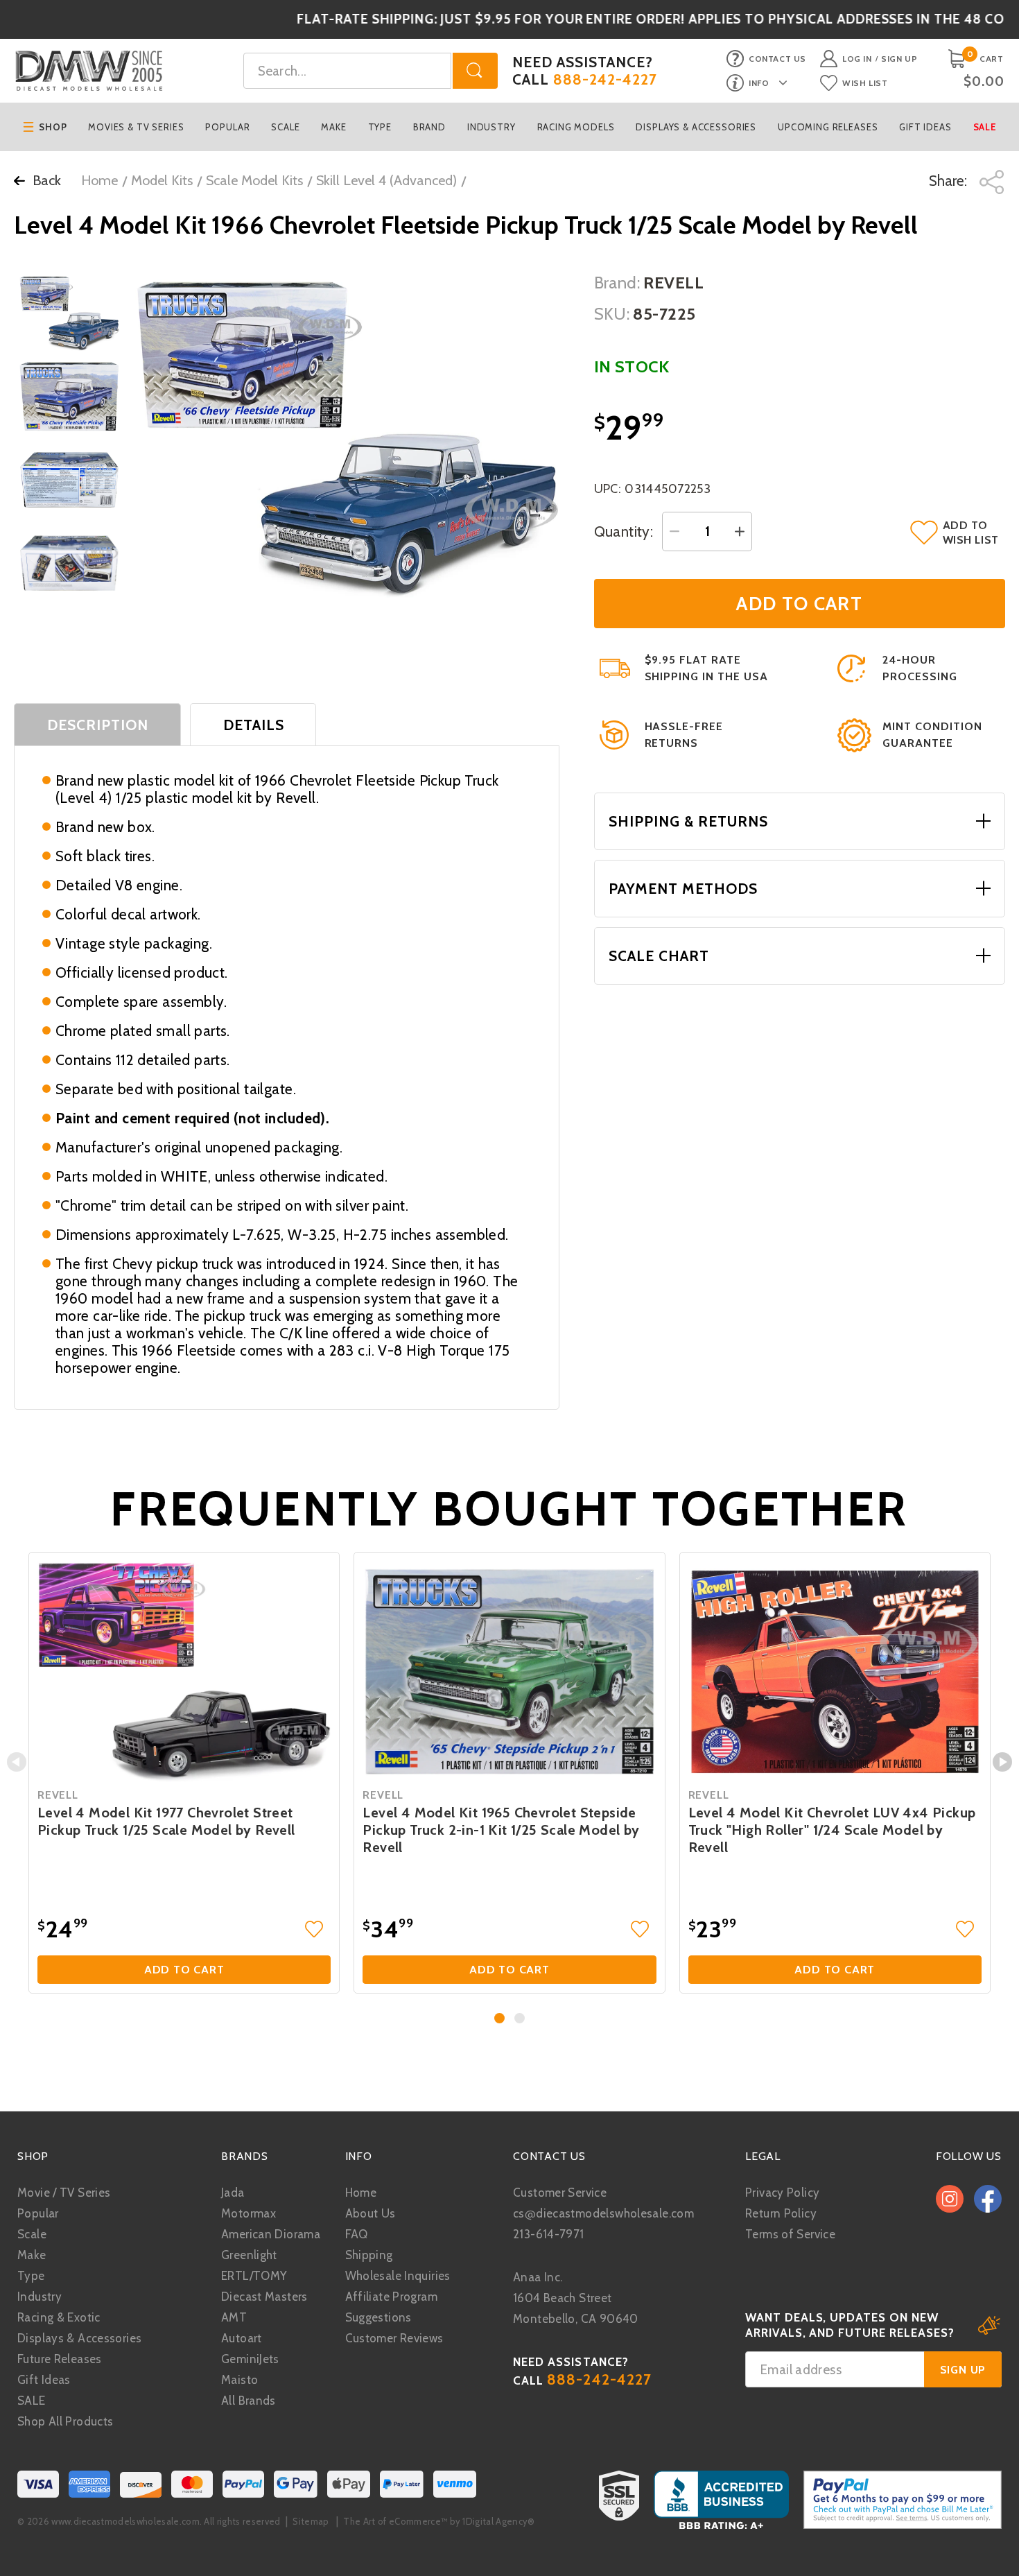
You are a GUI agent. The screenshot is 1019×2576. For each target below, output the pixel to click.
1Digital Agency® (498, 2521)
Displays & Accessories (696, 127)
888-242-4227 (606, 79)
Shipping (369, 2255)
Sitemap (311, 2521)
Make (333, 127)
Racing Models (576, 127)
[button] (499, 2018)
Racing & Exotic (59, 2317)
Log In (857, 59)
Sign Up (899, 59)
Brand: (617, 283)
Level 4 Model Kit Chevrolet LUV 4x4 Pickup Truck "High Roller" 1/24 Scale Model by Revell (832, 1830)
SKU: (612, 314)
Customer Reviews (394, 2338)
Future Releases (60, 2359)
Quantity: (624, 531)
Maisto (239, 2380)
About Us (371, 2213)
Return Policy (781, 2213)
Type (380, 127)
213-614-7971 (549, 2234)
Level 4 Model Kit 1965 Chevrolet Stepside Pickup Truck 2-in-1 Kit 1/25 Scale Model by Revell (501, 1830)
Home (99, 180)
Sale (985, 127)
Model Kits (162, 180)
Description (98, 725)
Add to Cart (184, 1970)
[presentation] (17, 1762)
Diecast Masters (264, 2297)
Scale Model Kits (254, 180)
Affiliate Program (391, 2297)
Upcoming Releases (828, 127)
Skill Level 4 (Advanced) (386, 180)
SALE (32, 2401)
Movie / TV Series (64, 2193)
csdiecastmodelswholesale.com (603, 2213)
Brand (429, 127)
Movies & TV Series (136, 127)
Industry (491, 127)
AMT (234, 2317)
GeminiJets (250, 2359)
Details (254, 725)
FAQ (357, 2234)
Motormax (249, 2213)
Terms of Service (790, 2234)
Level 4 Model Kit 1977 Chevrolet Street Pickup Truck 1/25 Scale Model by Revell (166, 1821)
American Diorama (271, 2234)
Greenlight (249, 2255)
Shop (53, 127)
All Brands (249, 2401)
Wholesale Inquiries (398, 2276)
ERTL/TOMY (254, 2276)
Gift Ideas (925, 127)
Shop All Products (65, 2421)
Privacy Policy (782, 2193)
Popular (227, 127)
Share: (950, 181)
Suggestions (378, 2317)
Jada (233, 2193)
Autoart (242, 2338)
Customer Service (560, 2193)
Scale (285, 127)
